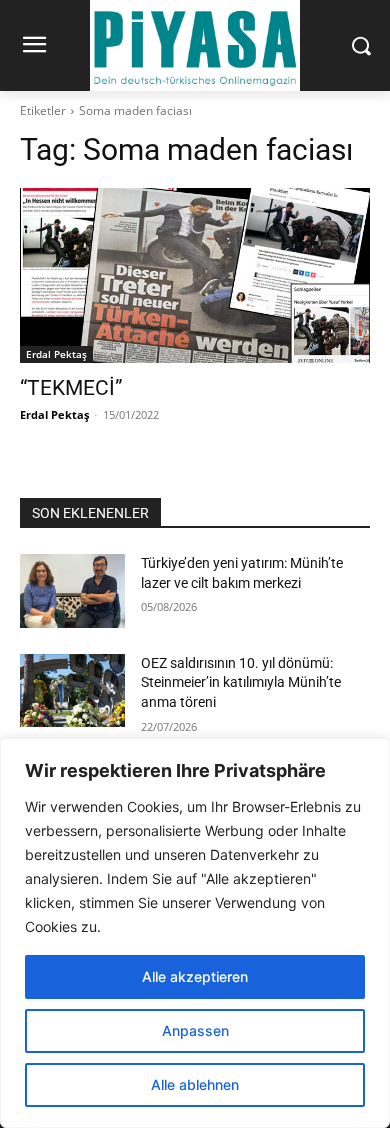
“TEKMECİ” (71, 388)
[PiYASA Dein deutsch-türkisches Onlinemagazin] (195, 45)
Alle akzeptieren (195, 976)
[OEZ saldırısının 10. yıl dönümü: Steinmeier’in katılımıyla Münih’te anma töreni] (72, 691)
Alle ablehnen (195, 1084)
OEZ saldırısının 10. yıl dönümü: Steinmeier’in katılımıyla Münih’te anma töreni (241, 682)
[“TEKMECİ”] (195, 275)
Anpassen (195, 1030)
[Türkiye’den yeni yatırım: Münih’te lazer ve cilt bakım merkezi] (72, 591)
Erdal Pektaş (56, 354)
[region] (195, 933)
